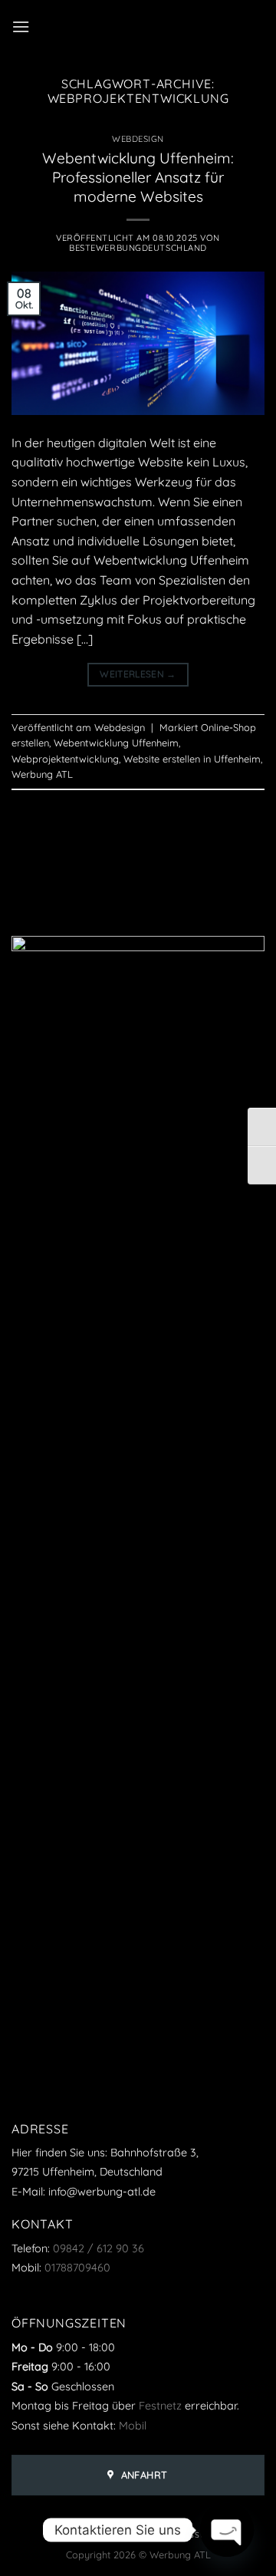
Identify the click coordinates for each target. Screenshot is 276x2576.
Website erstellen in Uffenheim (192, 759)
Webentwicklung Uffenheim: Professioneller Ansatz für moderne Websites (138, 177)
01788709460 (77, 2268)
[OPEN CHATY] (227, 2530)
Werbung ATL (42, 774)
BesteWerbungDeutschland (138, 248)
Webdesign (138, 139)
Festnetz (160, 2406)
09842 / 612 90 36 (99, 2248)
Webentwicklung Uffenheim (116, 743)
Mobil (133, 2426)
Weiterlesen (138, 674)
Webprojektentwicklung (65, 759)
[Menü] (21, 26)
